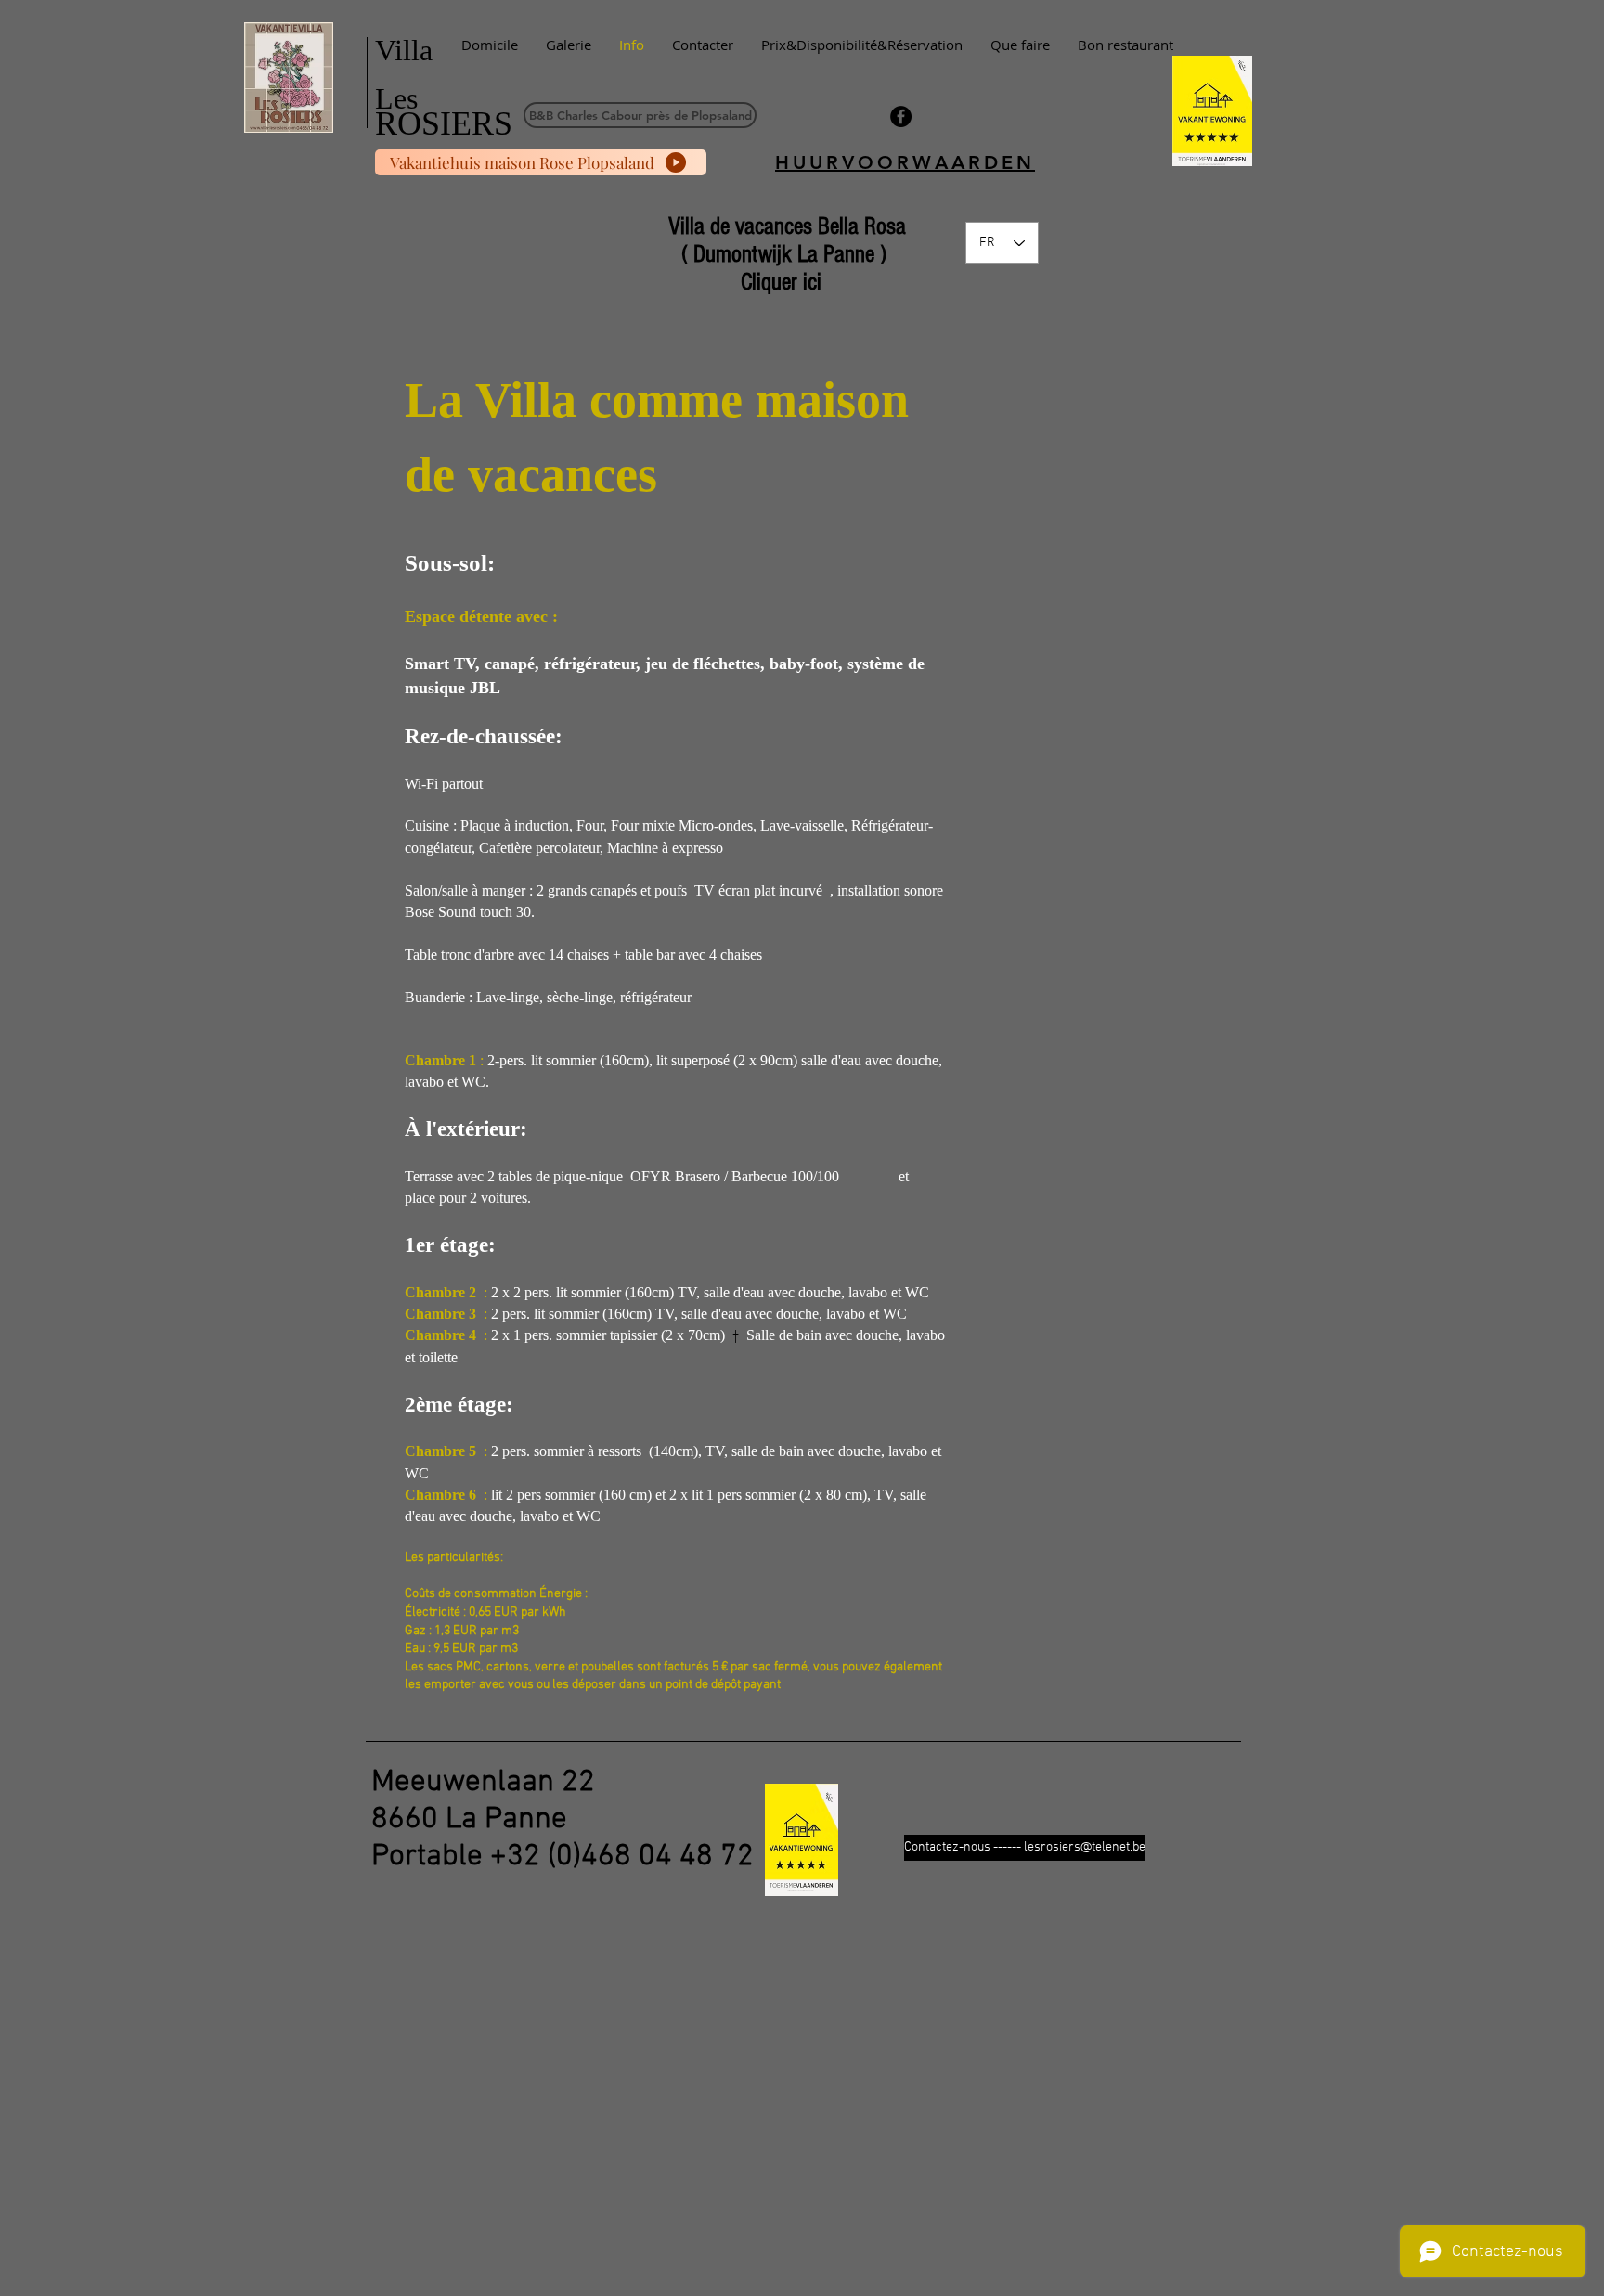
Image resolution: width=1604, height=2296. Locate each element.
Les (396, 98)
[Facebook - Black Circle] (901, 116)
